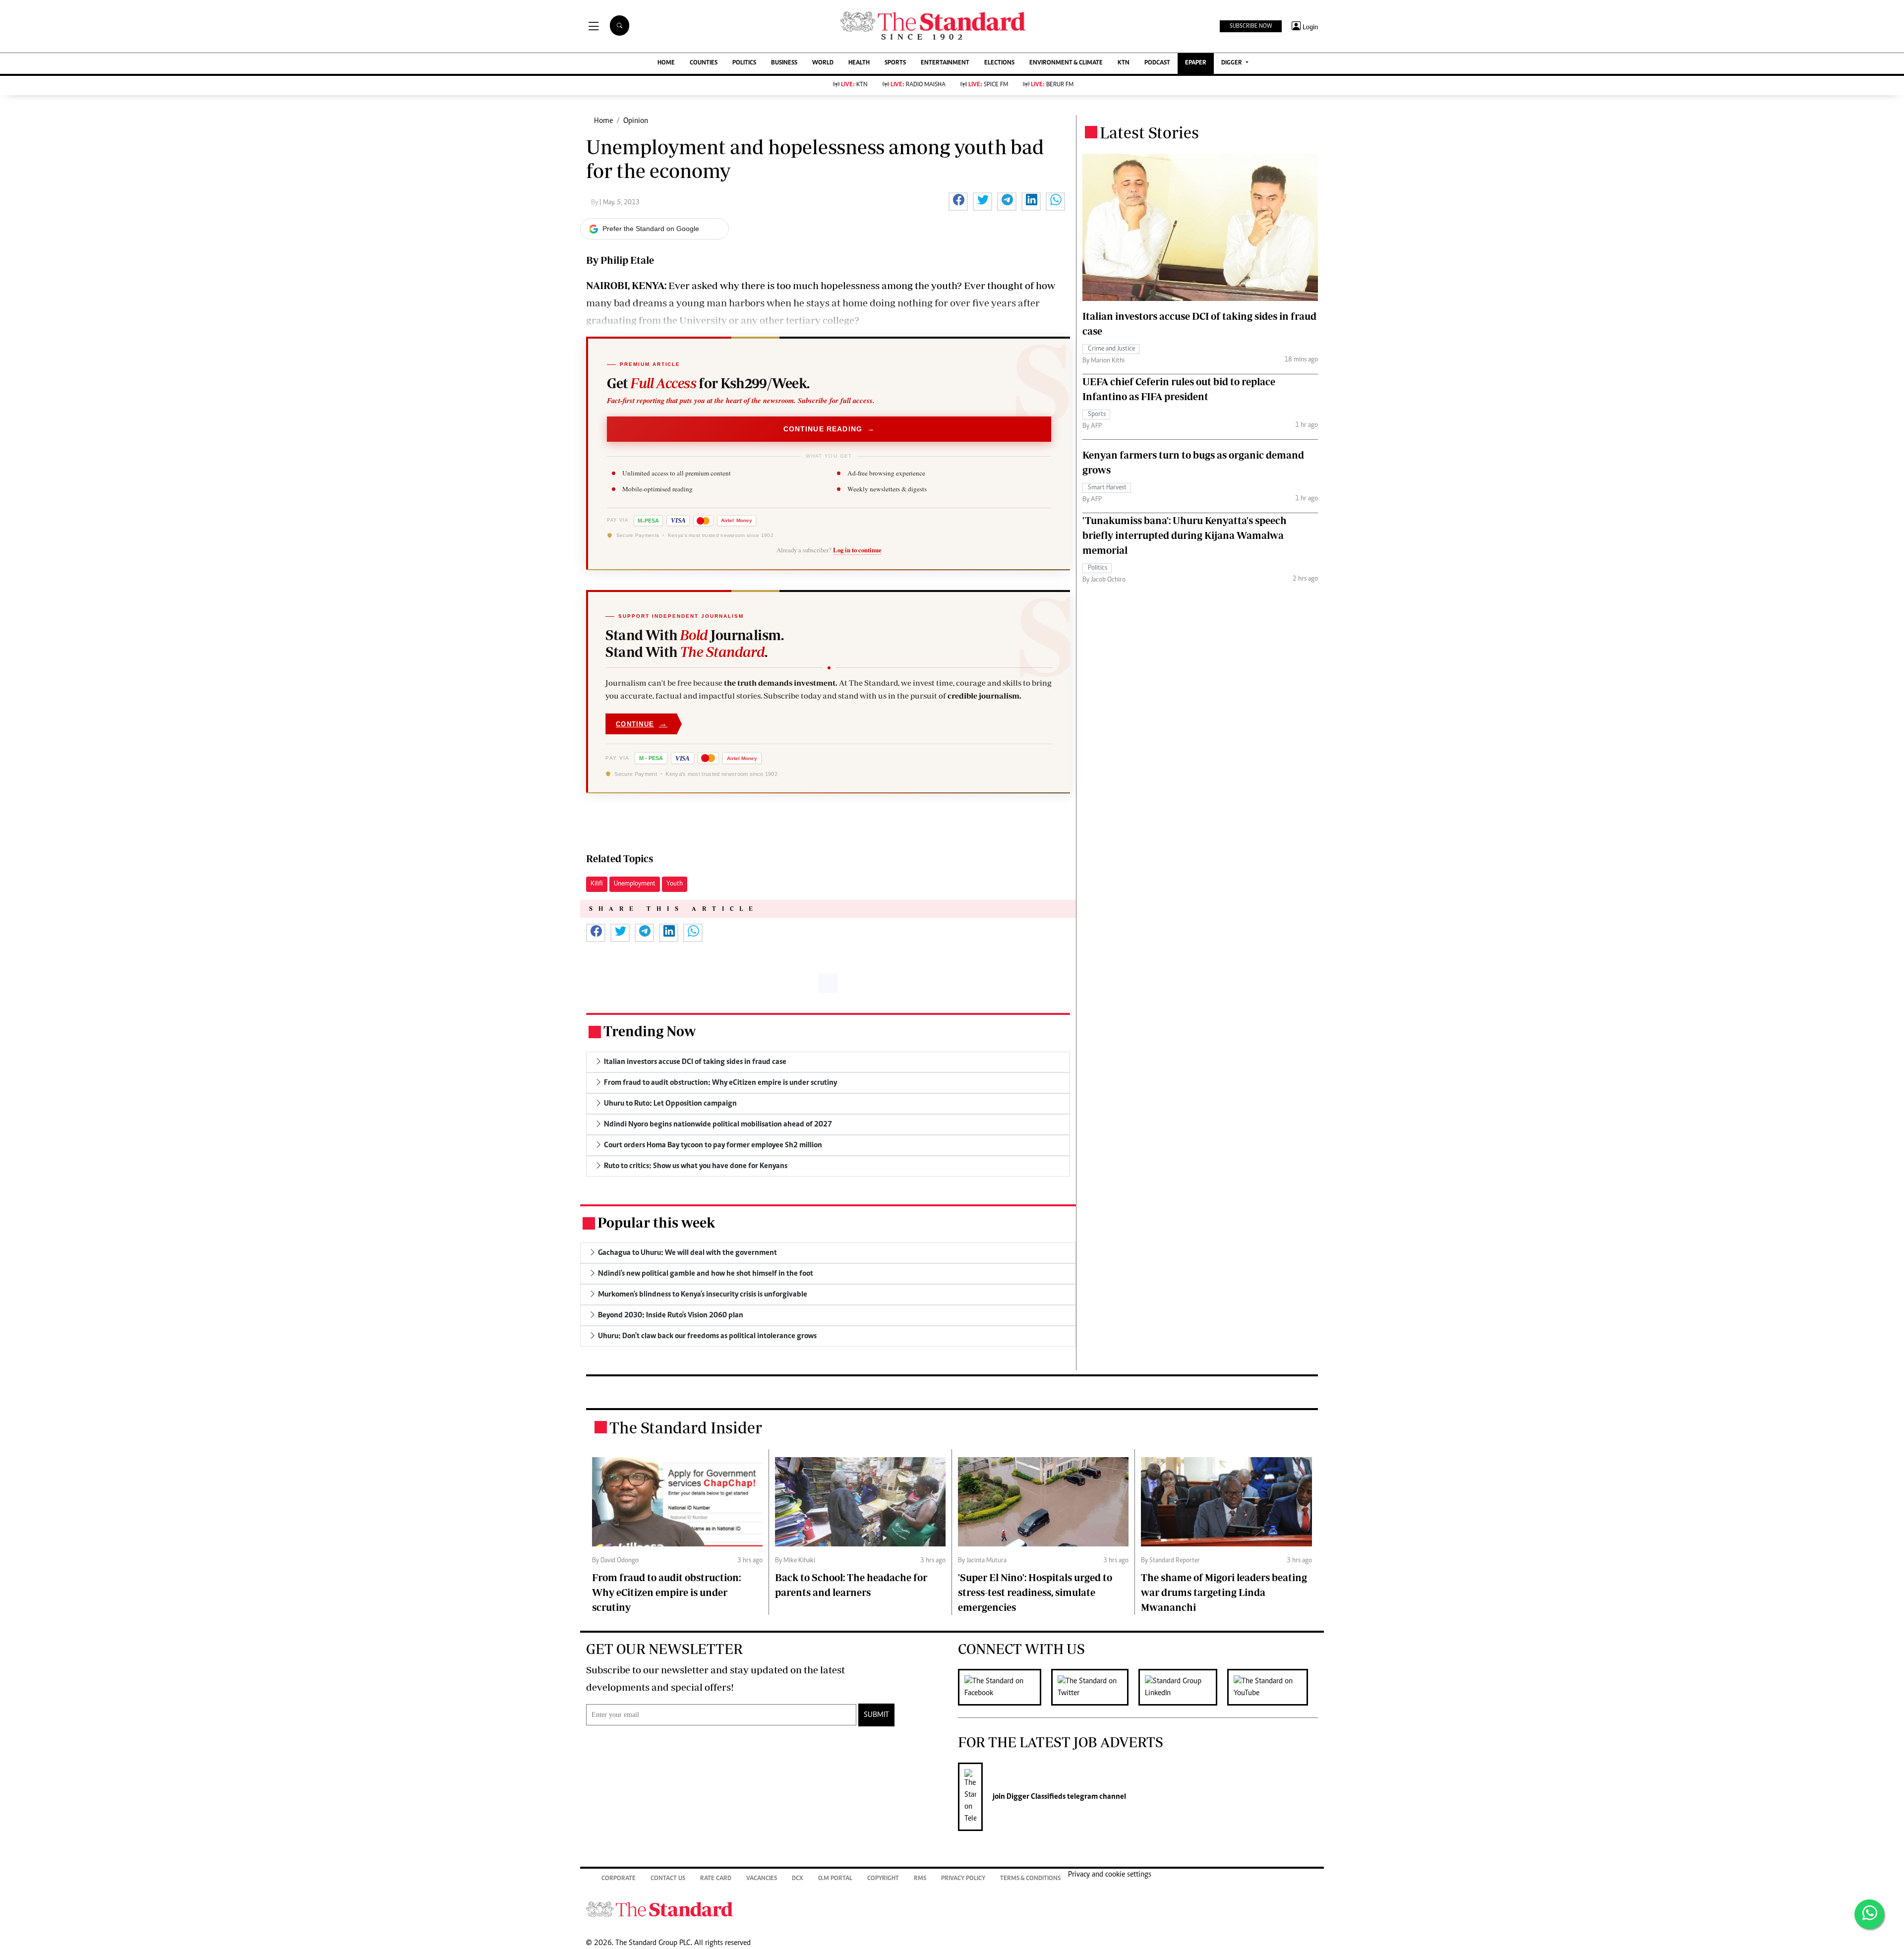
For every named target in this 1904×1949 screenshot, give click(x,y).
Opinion (636, 121)
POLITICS (744, 63)
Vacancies (762, 1879)
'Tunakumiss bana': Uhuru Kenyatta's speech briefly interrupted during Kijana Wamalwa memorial (1185, 535)
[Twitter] (1095, 1687)
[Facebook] (1005, 1687)
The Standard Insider (686, 1427)
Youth (675, 884)
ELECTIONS (999, 63)
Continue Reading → (829, 429)
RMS (920, 1879)
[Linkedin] (1183, 1687)
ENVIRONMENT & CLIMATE (1066, 63)
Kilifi (597, 884)
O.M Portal (835, 1879)
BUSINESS (784, 63)
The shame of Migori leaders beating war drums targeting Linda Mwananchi (1224, 1592)
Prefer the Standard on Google (651, 229)
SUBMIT (876, 1715)
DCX (798, 1879)
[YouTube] (1273, 1687)
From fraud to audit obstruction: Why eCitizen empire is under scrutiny (666, 1592)
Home (603, 121)
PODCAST (1157, 63)
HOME (666, 63)
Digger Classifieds (1035, 1797)
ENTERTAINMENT (945, 63)
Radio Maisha (918, 85)
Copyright (883, 1879)
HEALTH (859, 63)
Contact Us (668, 1879)
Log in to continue (857, 550)
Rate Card (716, 1879)
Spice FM (988, 85)
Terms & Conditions (1030, 1879)
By (595, 203)
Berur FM (1052, 85)
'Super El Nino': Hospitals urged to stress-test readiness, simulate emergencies (1035, 1592)
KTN (1124, 63)
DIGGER (1232, 63)
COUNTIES (704, 63)
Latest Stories (1149, 132)
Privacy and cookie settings (1110, 1875)
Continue (642, 724)
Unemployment (635, 884)
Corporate (619, 1879)
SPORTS (895, 63)
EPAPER (1196, 63)
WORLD (823, 63)
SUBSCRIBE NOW (1251, 26)
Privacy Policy (963, 1879)
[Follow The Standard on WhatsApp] (1869, 1914)
